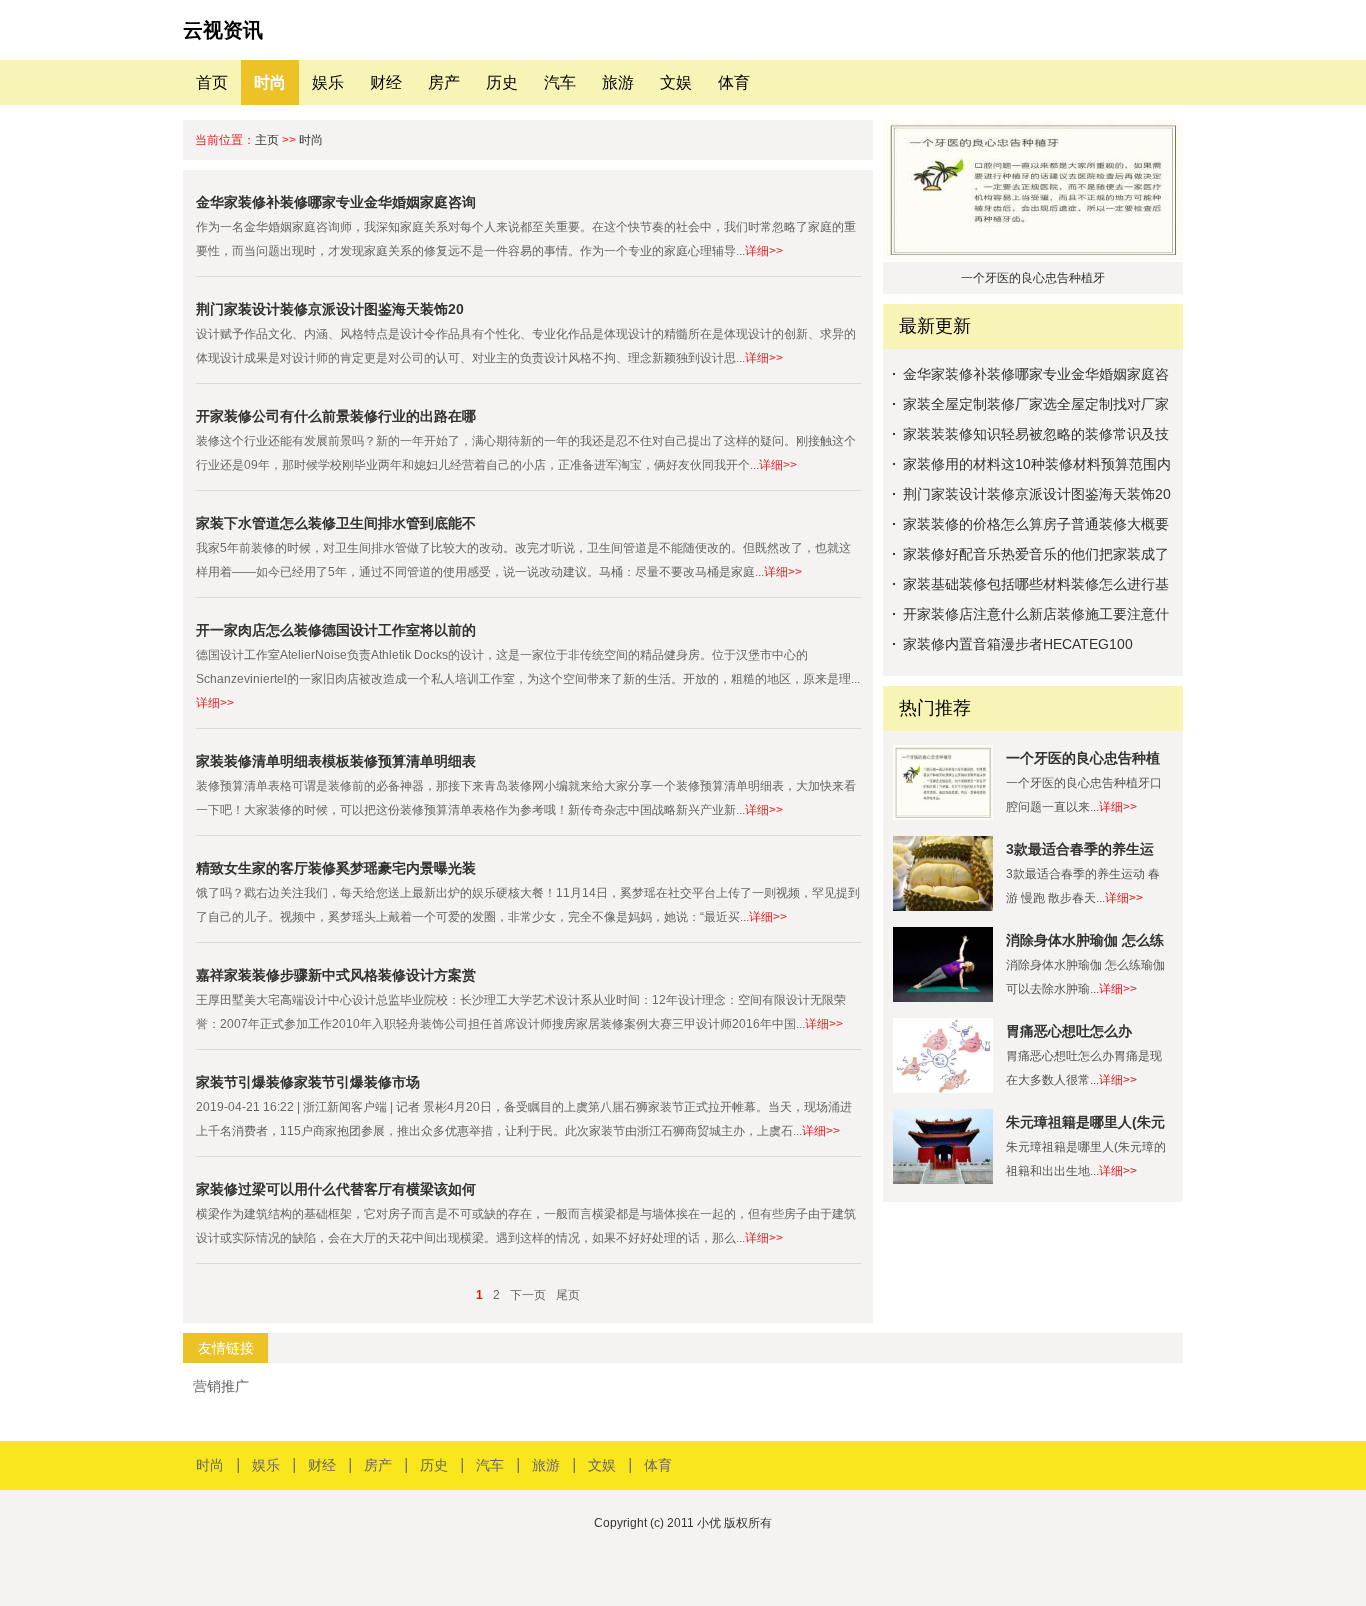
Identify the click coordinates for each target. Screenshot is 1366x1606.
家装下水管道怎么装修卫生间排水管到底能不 (336, 523)
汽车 (560, 82)
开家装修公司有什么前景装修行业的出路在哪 (336, 416)
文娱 (676, 82)
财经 (386, 82)
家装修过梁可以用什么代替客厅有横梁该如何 (336, 1189)
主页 (267, 140)
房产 (444, 82)
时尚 (270, 82)
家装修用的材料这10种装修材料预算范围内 (1037, 464)
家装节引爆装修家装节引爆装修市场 (308, 1082)
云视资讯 (223, 30)
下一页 (528, 1295)
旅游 (618, 82)
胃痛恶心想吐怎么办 (1069, 1031)
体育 (734, 82)
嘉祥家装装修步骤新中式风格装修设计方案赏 (336, 975)
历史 (502, 82)
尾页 (568, 1295)
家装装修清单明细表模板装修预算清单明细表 (336, 761)
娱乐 (328, 82)
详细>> (764, 251)
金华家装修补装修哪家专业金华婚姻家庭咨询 (336, 202)
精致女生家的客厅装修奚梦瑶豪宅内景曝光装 (336, 868)
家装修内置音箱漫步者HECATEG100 (1018, 644)
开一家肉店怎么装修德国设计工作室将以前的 (336, 630)
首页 (212, 82)
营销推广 (221, 1386)
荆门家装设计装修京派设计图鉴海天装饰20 (330, 309)
